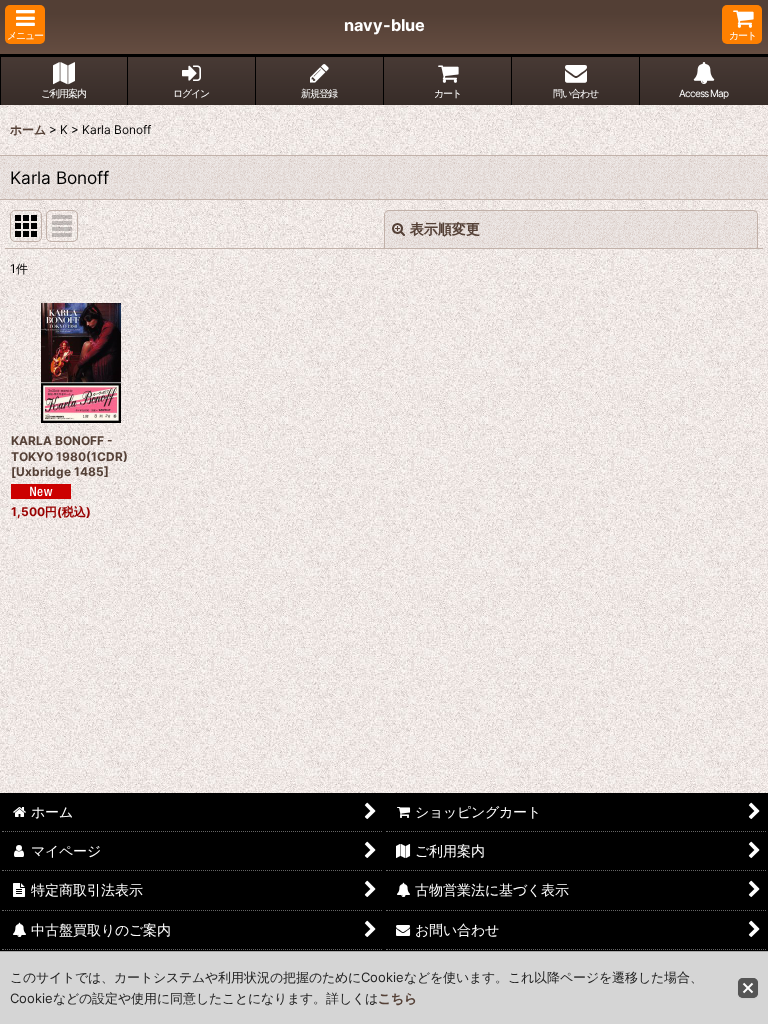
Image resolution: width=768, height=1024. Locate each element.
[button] (25, 24)
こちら (397, 998)
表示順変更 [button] (445, 228)
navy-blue (384, 25)
